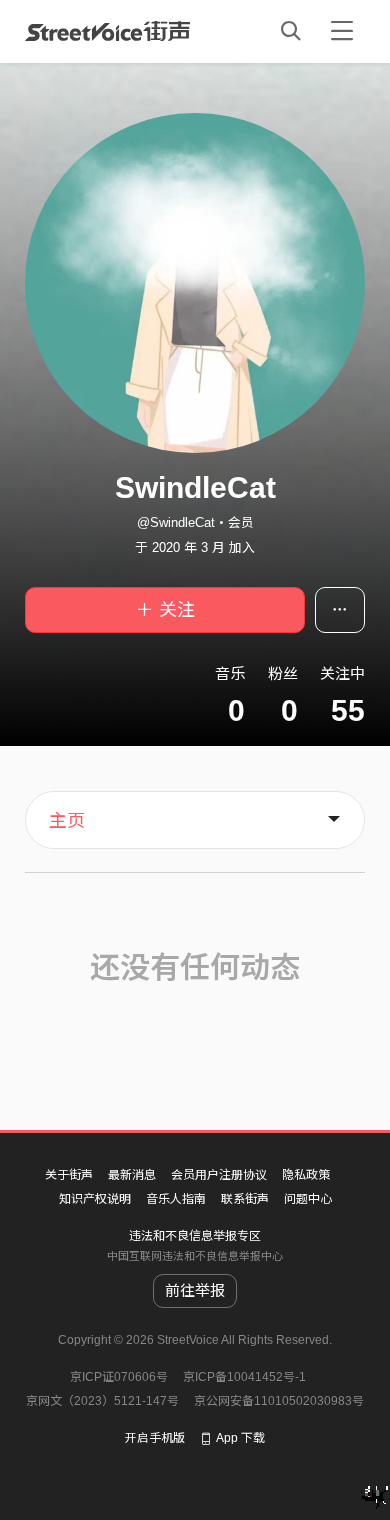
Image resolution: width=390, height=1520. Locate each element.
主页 (67, 821)
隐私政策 (306, 1175)
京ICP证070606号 (119, 1377)
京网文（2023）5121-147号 (102, 1401)
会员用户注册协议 (219, 1175)
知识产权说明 (95, 1199)
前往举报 (195, 1290)
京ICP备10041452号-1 (244, 1377)
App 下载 (240, 1438)
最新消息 (132, 1175)
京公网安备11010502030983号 (279, 1401)
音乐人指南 (176, 1199)
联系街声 (245, 1199)
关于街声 (69, 1175)
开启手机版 (155, 1438)
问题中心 (308, 1199)
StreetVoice (107, 31)
